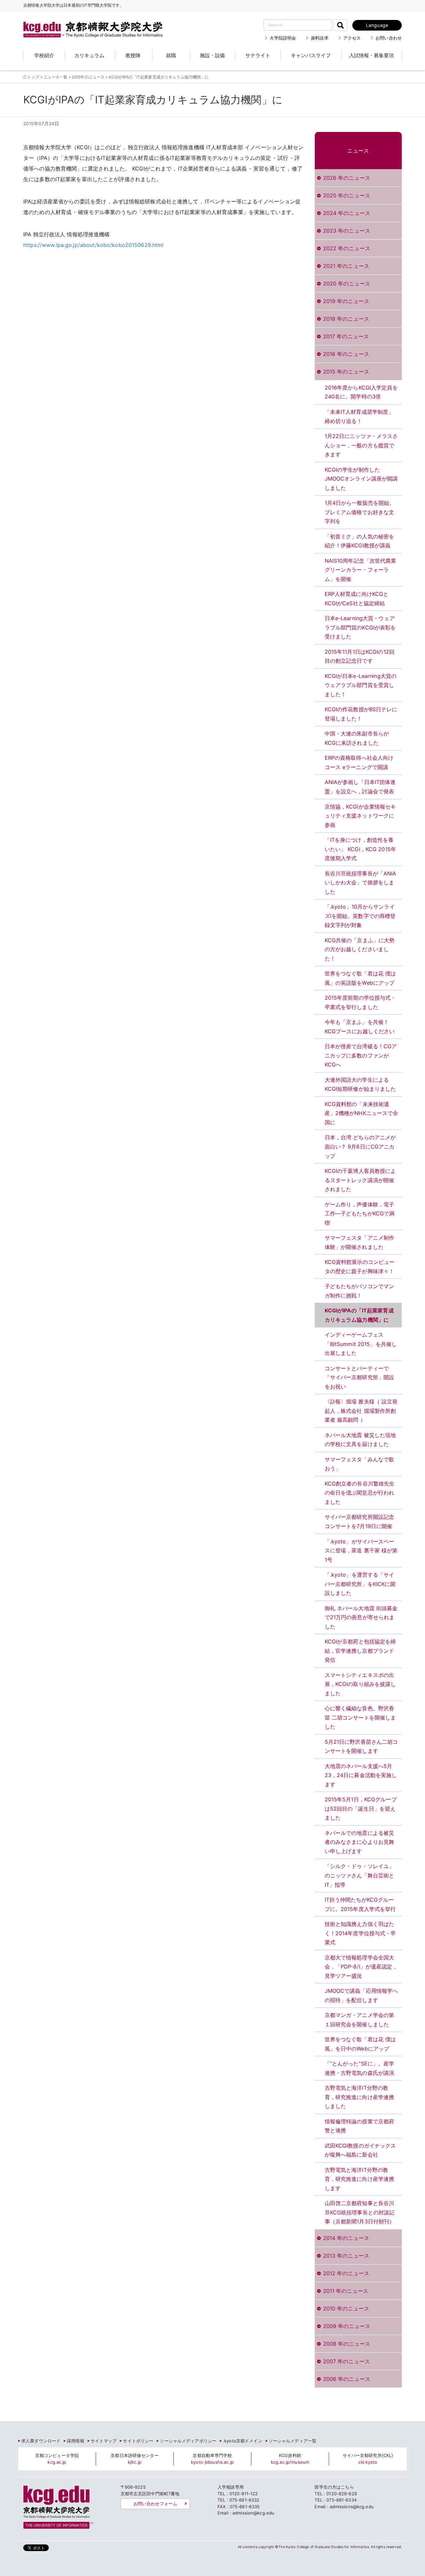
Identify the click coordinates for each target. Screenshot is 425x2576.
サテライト (258, 55)
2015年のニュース (88, 77)
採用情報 (76, 2441)
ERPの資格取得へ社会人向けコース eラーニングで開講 (359, 762)
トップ (33, 77)
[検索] (340, 25)
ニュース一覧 (56, 77)
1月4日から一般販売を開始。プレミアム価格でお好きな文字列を (360, 512)
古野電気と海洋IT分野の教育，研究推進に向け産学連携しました (360, 2097)
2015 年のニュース (346, 372)
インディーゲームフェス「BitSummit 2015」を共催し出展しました (361, 1344)
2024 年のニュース (347, 213)
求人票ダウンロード (41, 2441)
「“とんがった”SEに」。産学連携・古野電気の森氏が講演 (360, 2068)
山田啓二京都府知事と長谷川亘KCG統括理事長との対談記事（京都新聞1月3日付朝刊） (360, 2212)
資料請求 (320, 38)
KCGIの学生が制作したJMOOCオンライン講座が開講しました (361, 479)
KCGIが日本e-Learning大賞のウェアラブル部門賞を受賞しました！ (361, 685)
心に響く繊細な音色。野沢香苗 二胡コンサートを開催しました (360, 1717)
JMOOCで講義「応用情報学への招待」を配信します (361, 1995)
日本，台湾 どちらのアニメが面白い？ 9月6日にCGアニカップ (360, 1146)
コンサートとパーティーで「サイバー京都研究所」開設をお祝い (360, 1377)
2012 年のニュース (346, 2273)
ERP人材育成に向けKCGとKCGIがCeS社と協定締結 (357, 599)
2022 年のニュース (347, 248)
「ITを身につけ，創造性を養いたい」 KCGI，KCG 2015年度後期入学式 (360, 849)
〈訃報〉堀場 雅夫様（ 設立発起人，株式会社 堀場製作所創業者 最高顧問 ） (361, 1411)
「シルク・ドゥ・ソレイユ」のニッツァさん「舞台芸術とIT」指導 (360, 1875)
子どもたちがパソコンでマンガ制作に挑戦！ (360, 1291)
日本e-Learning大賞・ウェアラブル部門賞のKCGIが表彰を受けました (360, 627)
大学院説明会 (283, 38)
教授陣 (133, 55)
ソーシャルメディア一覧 (293, 2441)
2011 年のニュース (346, 2291)
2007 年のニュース (346, 2361)
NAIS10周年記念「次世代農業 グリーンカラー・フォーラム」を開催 (361, 570)
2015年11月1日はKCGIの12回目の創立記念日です (360, 656)
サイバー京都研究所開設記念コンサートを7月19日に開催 (360, 1521)
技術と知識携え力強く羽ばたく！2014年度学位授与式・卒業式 (360, 1933)
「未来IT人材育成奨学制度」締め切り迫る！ (359, 416)
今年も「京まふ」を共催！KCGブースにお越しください (360, 1027)
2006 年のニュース (347, 2379)
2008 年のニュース (347, 2344)
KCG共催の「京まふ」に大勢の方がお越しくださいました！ (360, 949)
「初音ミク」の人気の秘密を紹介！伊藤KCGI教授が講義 (360, 541)
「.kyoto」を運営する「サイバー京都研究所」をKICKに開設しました (360, 1584)
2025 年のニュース (347, 195)
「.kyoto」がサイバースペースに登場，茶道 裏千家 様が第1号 (361, 1551)
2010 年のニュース (346, 2308)
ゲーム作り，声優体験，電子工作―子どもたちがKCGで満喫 (360, 1214)
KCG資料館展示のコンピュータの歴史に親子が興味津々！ (360, 1267)
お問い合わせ (389, 38)
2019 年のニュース (346, 301)
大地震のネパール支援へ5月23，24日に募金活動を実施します (361, 1775)
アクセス (352, 38)
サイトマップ (104, 2441)
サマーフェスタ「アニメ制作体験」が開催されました (360, 1242)
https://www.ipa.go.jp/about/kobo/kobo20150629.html (93, 245)
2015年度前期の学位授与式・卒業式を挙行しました (360, 1002)
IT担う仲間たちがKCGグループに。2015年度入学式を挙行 (360, 1904)
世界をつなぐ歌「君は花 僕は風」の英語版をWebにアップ (360, 978)
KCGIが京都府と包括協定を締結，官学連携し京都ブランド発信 (360, 1651)
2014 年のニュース (346, 2238)
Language (377, 25)
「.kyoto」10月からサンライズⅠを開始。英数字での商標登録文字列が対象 (360, 916)
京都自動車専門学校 (212, 2459)
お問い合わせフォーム (155, 2504)
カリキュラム (89, 55)
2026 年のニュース (347, 178)
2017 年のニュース (346, 336)
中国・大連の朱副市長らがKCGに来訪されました (357, 738)
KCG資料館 (290, 2459)
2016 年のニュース (346, 354)
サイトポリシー (138, 2441)
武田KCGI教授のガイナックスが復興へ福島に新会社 (360, 2150)
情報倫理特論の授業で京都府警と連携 (360, 2126)
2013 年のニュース (346, 2256)
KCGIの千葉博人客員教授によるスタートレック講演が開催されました (360, 1180)
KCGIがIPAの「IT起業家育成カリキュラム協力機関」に (359, 1315)
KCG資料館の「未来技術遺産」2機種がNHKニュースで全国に (362, 1113)
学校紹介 (44, 55)
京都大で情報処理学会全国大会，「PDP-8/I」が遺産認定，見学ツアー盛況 (361, 1967)
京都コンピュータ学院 (57, 2459)
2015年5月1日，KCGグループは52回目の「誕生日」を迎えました (361, 1808)
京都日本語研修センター (134, 2459)
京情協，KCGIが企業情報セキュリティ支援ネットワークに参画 (360, 816)
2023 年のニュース (347, 231)
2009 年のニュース (347, 2326)
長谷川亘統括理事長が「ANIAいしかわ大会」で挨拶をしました (361, 883)
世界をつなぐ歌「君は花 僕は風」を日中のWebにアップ (360, 2044)
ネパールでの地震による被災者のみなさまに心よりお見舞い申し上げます (360, 1842)
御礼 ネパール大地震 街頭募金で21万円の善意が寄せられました (361, 1617)
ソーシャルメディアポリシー (188, 2441)
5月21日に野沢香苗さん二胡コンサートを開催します (361, 1746)
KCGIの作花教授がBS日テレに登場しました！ (361, 714)
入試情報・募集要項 (371, 55)
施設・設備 (212, 55)
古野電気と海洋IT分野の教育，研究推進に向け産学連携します (360, 2179)
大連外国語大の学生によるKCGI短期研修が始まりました (360, 1084)
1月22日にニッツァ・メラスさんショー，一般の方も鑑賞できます (361, 445)
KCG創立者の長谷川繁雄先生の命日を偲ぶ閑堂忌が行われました (360, 1493)
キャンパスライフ (311, 55)
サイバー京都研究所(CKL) (368, 2459)
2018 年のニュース (346, 319)
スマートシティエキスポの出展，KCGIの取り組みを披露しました (360, 1684)
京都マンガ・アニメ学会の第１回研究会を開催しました (360, 2020)
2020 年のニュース (347, 283)
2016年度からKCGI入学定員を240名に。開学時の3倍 (361, 392)
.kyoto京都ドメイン (243, 2441)
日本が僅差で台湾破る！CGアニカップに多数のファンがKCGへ (361, 1055)
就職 (171, 55)
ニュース (358, 151)
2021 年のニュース (346, 266)
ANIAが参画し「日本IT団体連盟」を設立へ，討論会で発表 (360, 787)
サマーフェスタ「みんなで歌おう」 (360, 1464)
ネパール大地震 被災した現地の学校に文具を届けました (360, 1440)
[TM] (86, 22)
